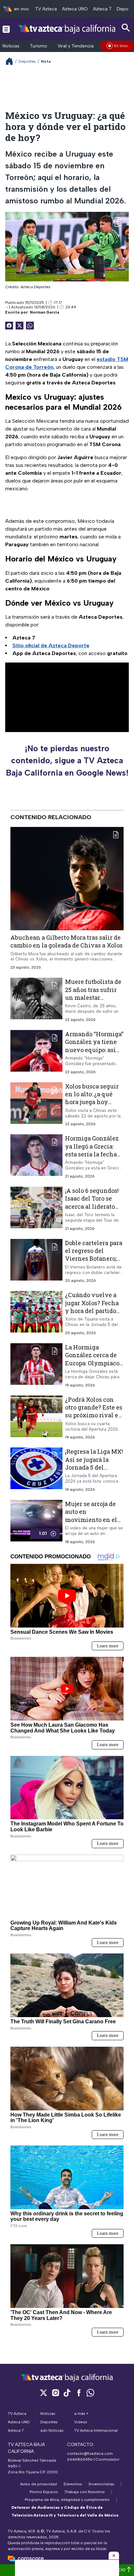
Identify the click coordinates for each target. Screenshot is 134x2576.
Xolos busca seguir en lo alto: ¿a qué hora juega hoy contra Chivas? (92, 1098)
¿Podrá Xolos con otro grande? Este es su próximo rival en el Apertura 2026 (94, 1411)
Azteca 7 (102, 9)
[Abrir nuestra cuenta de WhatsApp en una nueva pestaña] (90, 2393)
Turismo (39, 46)
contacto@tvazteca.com (90, 2454)
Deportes (27, 61)
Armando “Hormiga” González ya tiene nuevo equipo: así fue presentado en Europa (94, 1050)
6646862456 (80, 2459)
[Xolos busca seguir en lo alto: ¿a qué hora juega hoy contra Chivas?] (36, 1105)
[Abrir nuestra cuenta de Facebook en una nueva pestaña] (79, 2393)
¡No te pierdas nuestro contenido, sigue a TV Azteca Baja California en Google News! (67, 760)
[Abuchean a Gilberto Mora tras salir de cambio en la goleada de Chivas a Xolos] (67, 879)
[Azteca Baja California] (67, 29)
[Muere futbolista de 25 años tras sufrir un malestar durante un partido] (36, 1000)
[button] (114, 2556)
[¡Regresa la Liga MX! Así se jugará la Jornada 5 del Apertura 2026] (36, 1470)
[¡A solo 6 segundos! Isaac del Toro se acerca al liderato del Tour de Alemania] (36, 1209)
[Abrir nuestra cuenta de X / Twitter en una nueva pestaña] (44, 2393)
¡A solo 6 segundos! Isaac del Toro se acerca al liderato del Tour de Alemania (92, 1206)
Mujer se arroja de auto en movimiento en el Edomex (91, 1516)
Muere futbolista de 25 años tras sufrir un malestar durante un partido (93, 993)
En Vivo (121, 46)
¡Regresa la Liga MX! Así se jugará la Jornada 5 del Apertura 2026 (94, 1463)
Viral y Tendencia (76, 46)
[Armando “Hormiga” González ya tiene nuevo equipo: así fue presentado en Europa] (36, 1052)
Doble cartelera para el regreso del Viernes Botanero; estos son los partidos (94, 1259)
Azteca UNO (75, 9)
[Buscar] (126, 28)
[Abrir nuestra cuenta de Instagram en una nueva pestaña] (55, 2393)
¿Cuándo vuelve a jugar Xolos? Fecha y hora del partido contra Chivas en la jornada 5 (93, 1311)
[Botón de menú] (6, 29)
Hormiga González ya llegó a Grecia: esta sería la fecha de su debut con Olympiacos (92, 1154)
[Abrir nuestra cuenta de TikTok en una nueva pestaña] (67, 2393)
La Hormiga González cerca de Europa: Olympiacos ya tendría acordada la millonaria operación (94, 1367)
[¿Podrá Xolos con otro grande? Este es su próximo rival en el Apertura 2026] (36, 1418)
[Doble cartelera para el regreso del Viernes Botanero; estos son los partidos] (36, 1261)
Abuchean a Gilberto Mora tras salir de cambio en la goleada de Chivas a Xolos (67, 941)
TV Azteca (46, 9)
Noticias (11, 46)
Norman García (45, 312)
